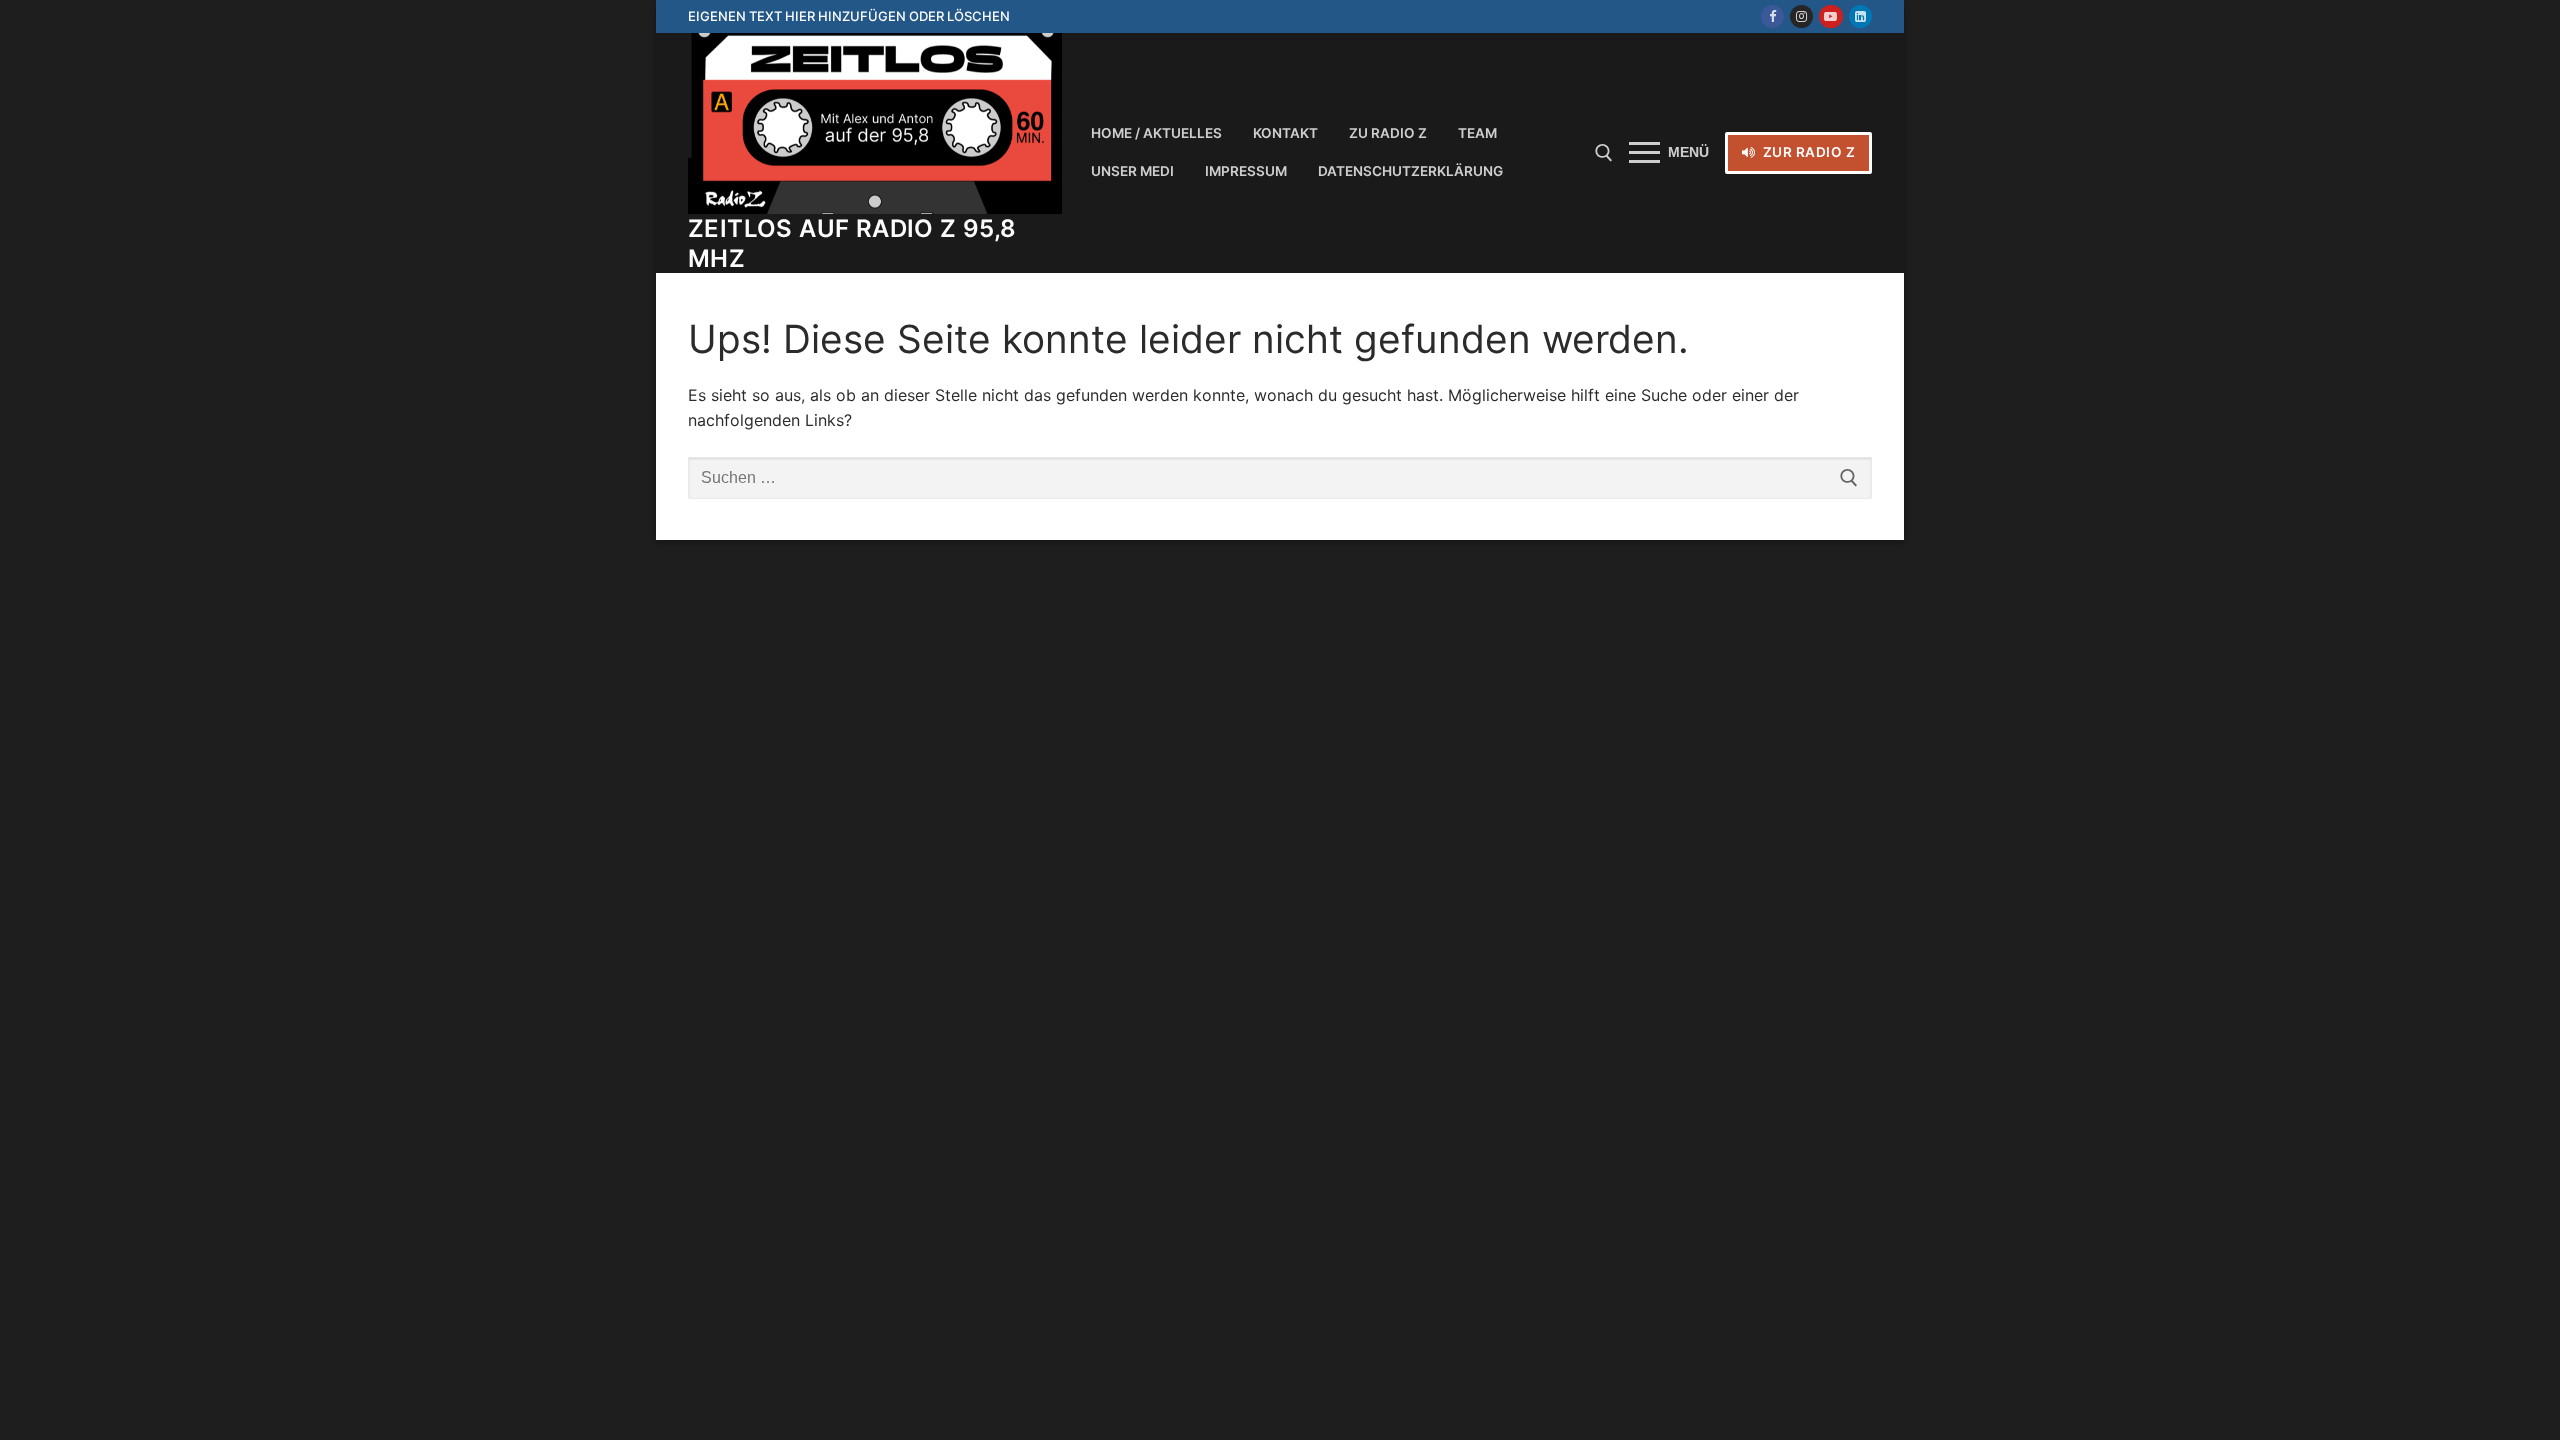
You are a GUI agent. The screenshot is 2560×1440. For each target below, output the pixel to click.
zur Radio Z (1807, 152)
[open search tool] (1604, 153)
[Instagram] (1801, 16)
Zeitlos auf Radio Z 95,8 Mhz (852, 243)
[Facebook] (1772, 16)
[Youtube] (1830, 16)
